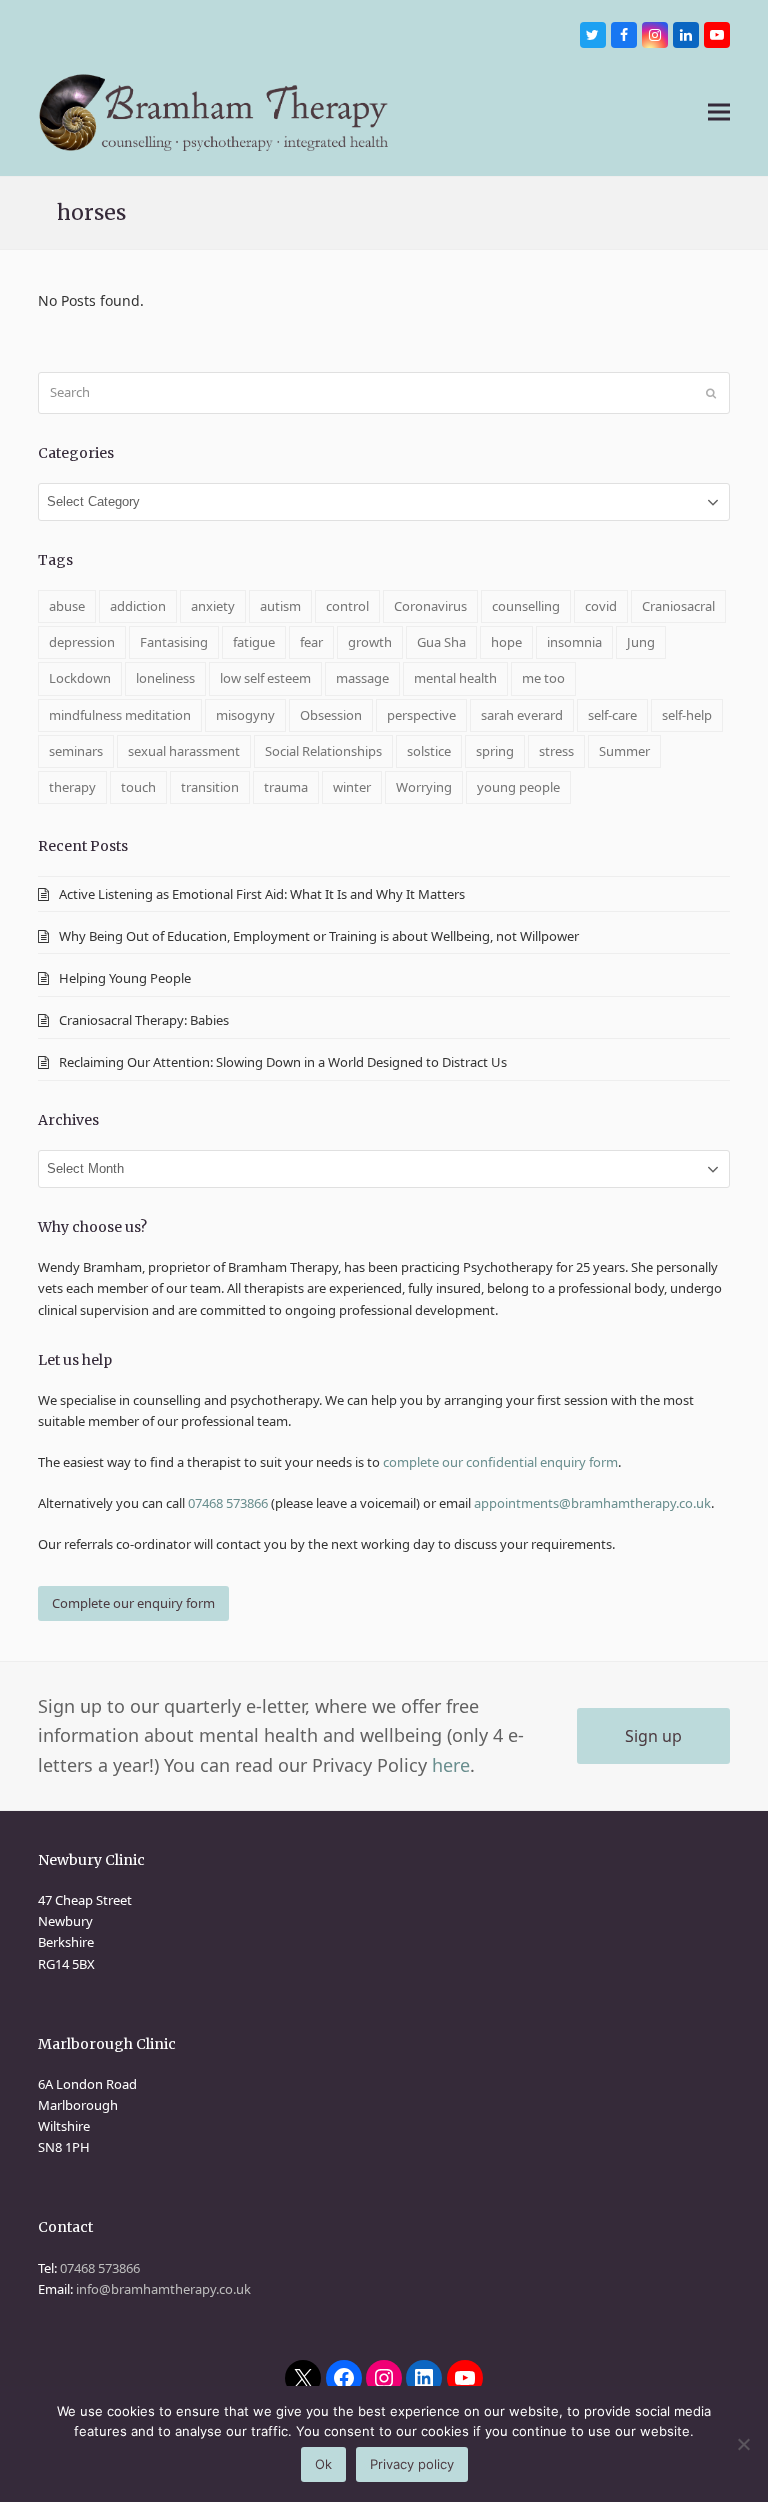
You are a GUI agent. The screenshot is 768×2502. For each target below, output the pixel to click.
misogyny (245, 715)
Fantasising (174, 642)
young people (518, 787)
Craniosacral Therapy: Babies (145, 1020)
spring (495, 751)
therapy (72, 787)
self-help (687, 715)
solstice (429, 751)
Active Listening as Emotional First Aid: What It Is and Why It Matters (262, 894)
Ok (323, 2464)
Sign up (653, 1736)
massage (362, 678)
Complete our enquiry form (133, 1603)
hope (506, 642)
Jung (641, 642)
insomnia (574, 642)
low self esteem (265, 678)
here (451, 1765)
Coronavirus (430, 606)
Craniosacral (678, 606)
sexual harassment (184, 751)
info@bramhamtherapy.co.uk (163, 2289)
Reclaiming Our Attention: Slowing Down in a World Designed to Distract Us (283, 1062)
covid (601, 606)
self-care (612, 715)
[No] (743, 2444)
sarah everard (522, 715)
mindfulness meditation (120, 715)
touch (138, 787)
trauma (286, 787)
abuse (67, 606)
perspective (421, 715)
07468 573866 (228, 1503)
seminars (76, 751)
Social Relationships (323, 751)
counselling (526, 606)
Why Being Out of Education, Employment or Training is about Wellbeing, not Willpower (319, 936)
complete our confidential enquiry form (500, 1462)
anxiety (213, 606)
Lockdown (80, 678)
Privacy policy (412, 2464)
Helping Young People (125, 978)
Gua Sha (441, 642)
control (347, 606)
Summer (624, 751)
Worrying (424, 787)
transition (210, 787)
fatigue (254, 642)
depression (82, 642)
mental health (455, 678)
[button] (719, 112)
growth (370, 642)
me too (543, 678)
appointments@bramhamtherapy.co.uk (592, 1503)
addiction (138, 606)
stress (556, 751)
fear (311, 642)
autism (280, 606)
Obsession (331, 715)
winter (352, 787)
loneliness (165, 678)
